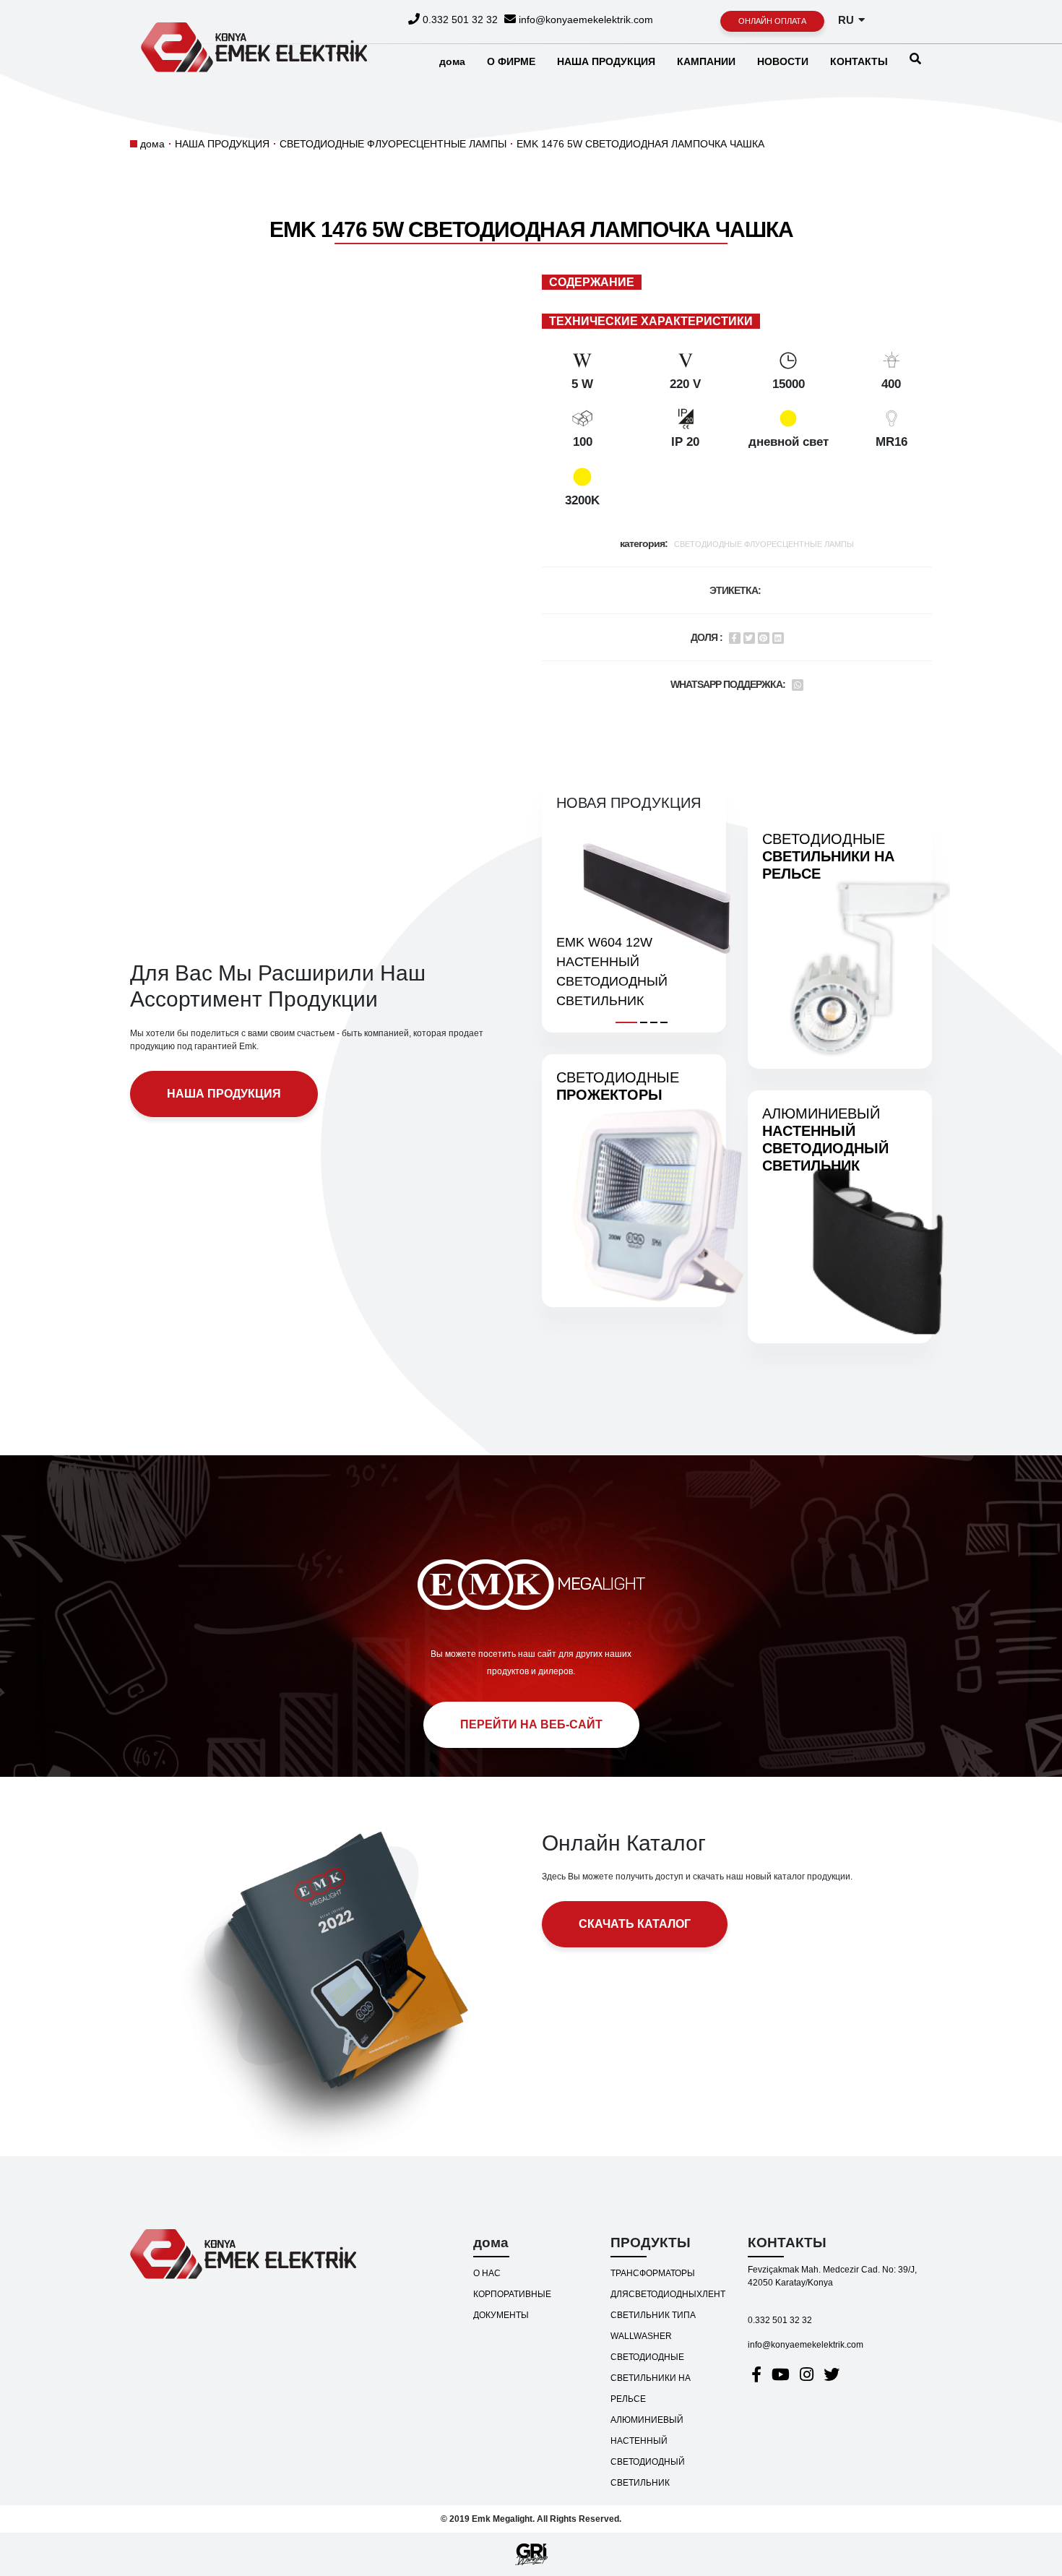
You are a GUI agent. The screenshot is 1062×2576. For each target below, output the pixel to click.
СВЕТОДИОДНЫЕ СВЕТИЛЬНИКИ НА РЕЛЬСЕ (651, 2378)
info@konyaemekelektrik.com (584, 20)
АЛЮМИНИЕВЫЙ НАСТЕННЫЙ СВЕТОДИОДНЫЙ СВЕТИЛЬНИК (648, 2451)
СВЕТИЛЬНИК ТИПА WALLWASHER (653, 2326)
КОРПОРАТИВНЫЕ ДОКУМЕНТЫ (512, 2305)
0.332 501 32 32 (459, 20)
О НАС (487, 2273)
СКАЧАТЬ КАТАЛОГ (635, 1924)
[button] (626, 1020)
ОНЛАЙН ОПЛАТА (772, 21)
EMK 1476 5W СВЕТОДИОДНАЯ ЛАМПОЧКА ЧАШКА (640, 144)
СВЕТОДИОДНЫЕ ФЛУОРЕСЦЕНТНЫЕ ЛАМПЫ (393, 144)
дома (152, 144)
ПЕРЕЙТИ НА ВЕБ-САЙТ (531, 1724)
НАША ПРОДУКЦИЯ (222, 144)
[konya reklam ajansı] (531, 2554)
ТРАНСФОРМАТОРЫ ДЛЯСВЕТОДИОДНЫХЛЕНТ (668, 2284)
